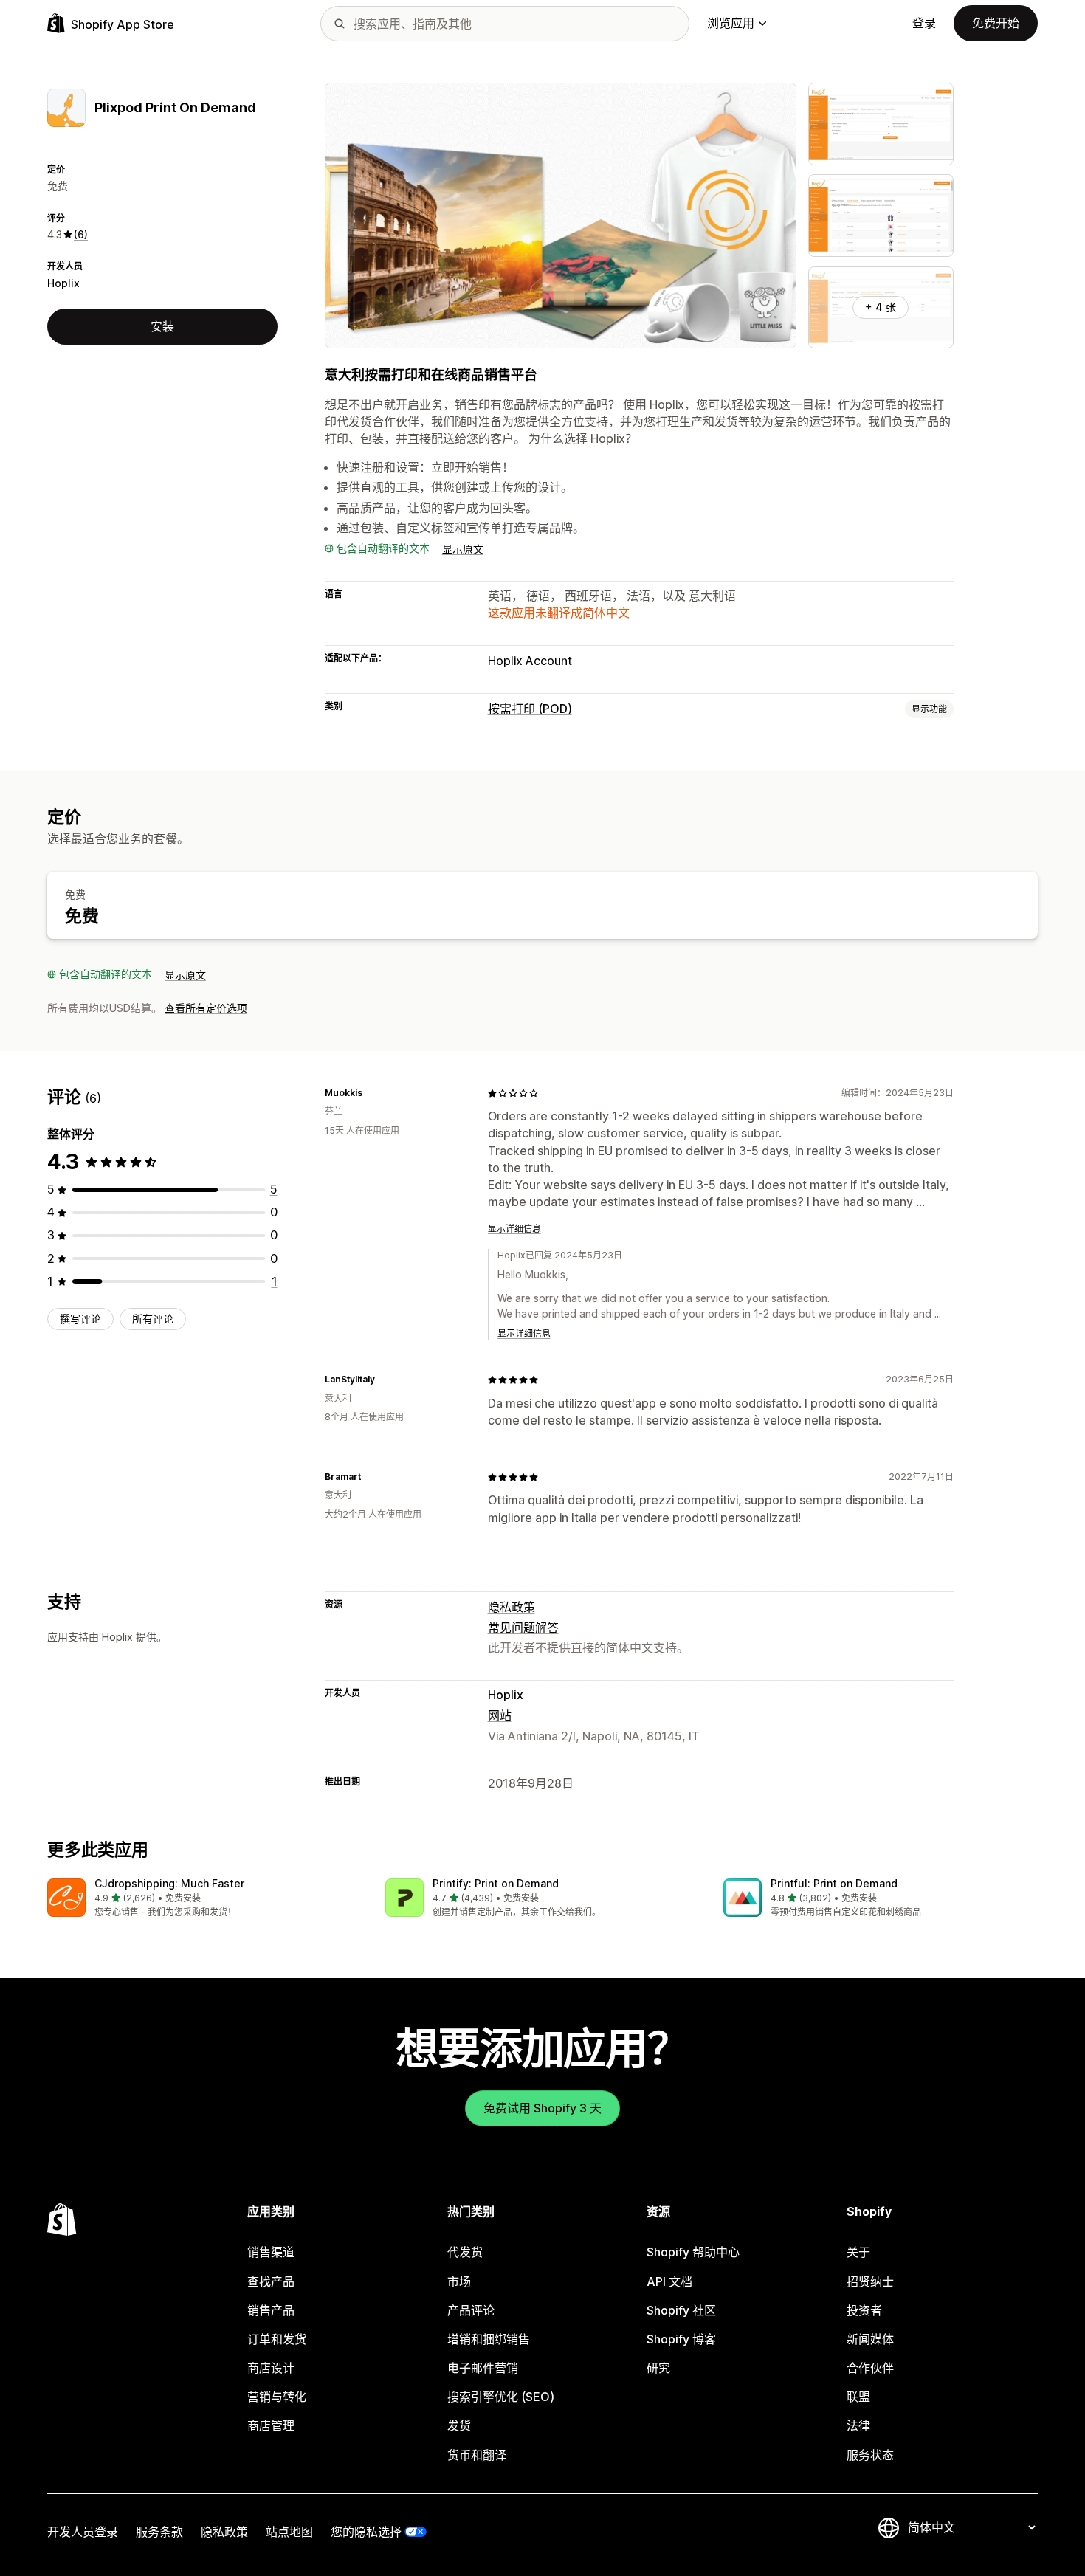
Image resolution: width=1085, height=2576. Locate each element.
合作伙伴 (870, 2368)
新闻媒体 (870, 2339)
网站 (500, 1715)
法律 (858, 2425)
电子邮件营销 (483, 2368)
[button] (204, 1899)
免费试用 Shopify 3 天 (542, 2108)
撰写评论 (80, 1319)
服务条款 (159, 2532)
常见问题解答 (523, 1628)
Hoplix (63, 283)
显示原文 (463, 549)
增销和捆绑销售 (489, 2339)
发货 (459, 2425)
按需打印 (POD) (530, 709)
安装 (162, 326)
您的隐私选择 (366, 2532)
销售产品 (271, 2310)
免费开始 (996, 23)
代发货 (465, 2252)
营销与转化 (277, 2397)
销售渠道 (271, 2252)
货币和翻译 (477, 2455)
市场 (459, 2281)
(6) (81, 234)
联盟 (858, 2397)
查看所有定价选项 (206, 1008)
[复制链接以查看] (371, 1093)
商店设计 (271, 2368)
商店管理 (271, 2425)
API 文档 (669, 2281)
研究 (658, 2368)
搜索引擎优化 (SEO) (501, 2397)
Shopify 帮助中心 (693, 2252)
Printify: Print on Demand (496, 1883)
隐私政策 (512, 1607)
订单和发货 (277, 2339)
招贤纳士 (870, 2281)
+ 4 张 (881, 307)
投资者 (864, 2310)
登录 (924, 23)
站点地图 (289, 2532)
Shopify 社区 (681, 2310)
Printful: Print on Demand (834, 1883)
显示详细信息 (514, 1229)
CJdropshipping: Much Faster (169, 1883)
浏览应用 (731, 23)
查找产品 (271, 2281)
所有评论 (153, 1319)
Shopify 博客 (681, 2339)
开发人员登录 (83, 2532)
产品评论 (471, 2310)
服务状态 (870, 2455)
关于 (858, 2252)
